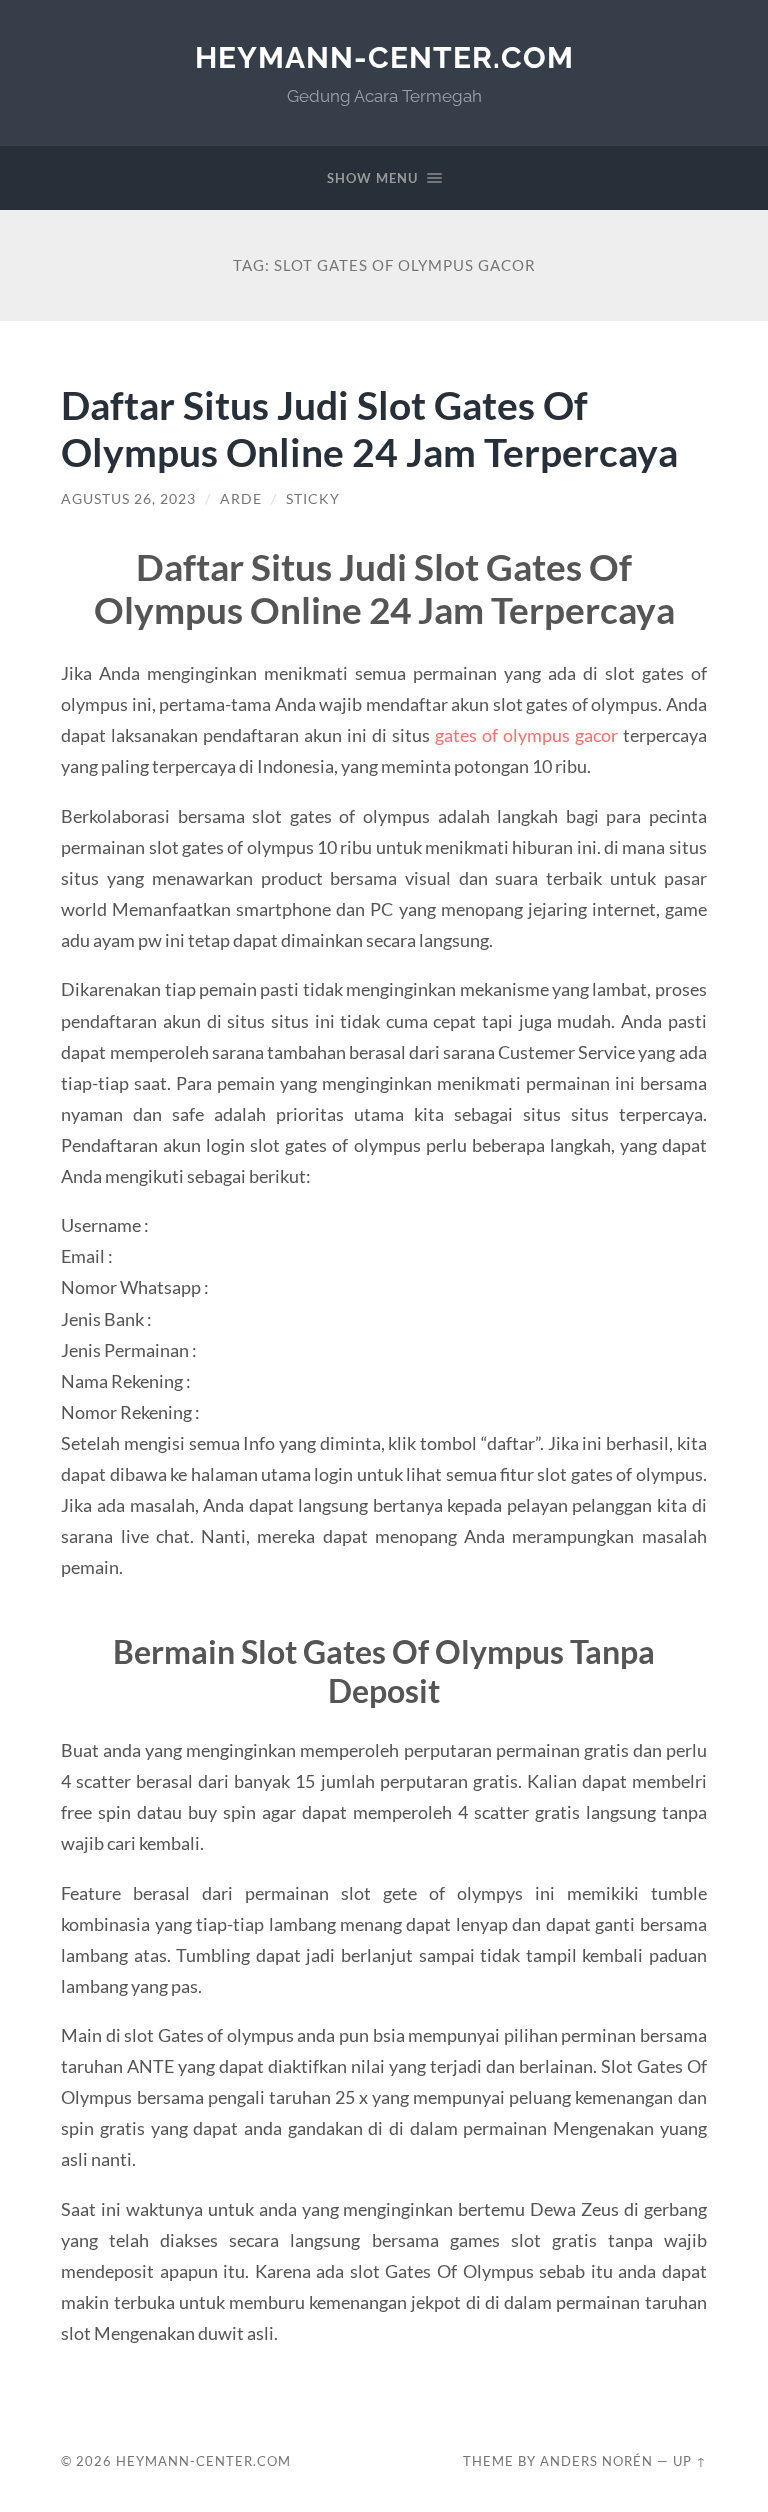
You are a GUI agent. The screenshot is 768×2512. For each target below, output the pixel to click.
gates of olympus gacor (526, 735)
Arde (241, 499)
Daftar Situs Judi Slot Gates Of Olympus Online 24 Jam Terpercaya (369, 428)
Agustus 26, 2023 (128, 499)
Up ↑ (690, 2461)
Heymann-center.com (384, 57)
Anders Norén (596, 2461)
